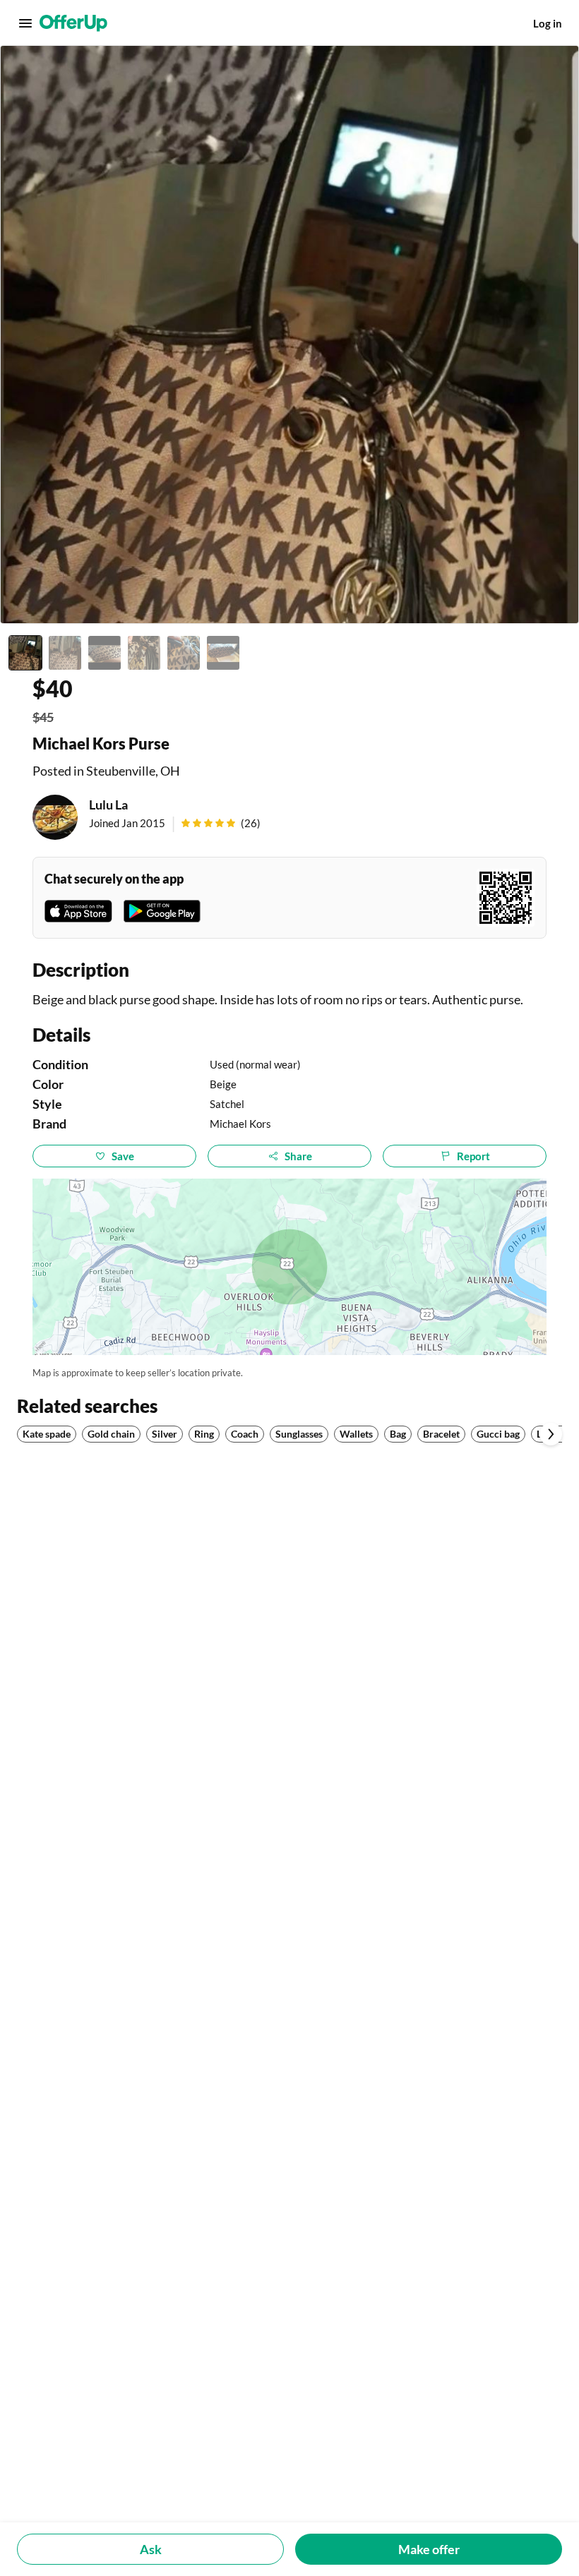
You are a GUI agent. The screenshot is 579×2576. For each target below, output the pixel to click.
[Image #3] (105, 653)
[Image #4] (144, 653)
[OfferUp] (73, 23)
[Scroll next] (551, 1434)
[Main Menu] (25, 23)
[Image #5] (184, 653)
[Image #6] (223, 653)
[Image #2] (65, 653)
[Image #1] (25, 653)
